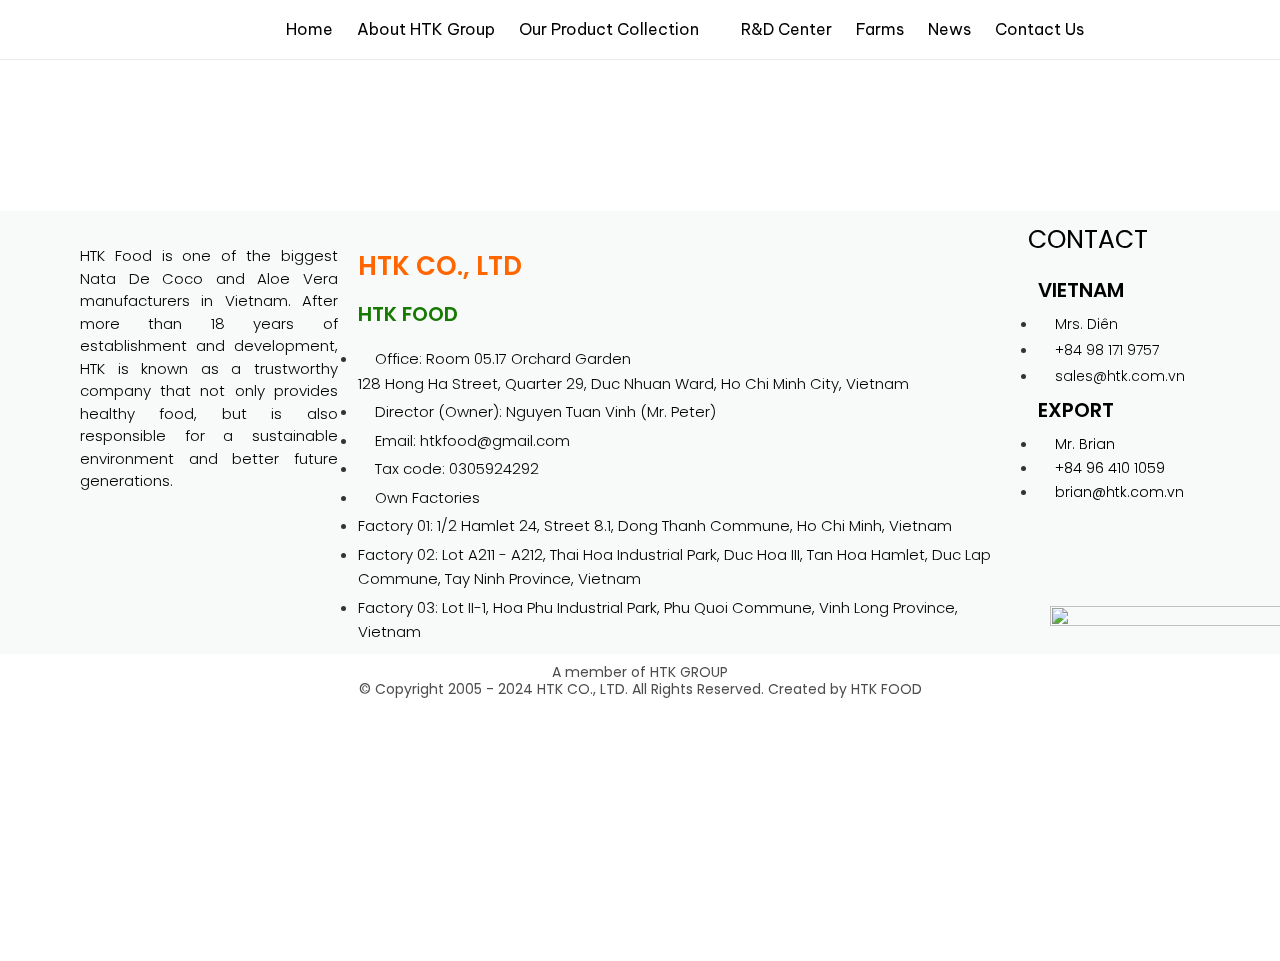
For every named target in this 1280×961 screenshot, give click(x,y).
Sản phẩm (116, 90)
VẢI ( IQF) (182, 116)
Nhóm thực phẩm (218, 90)
